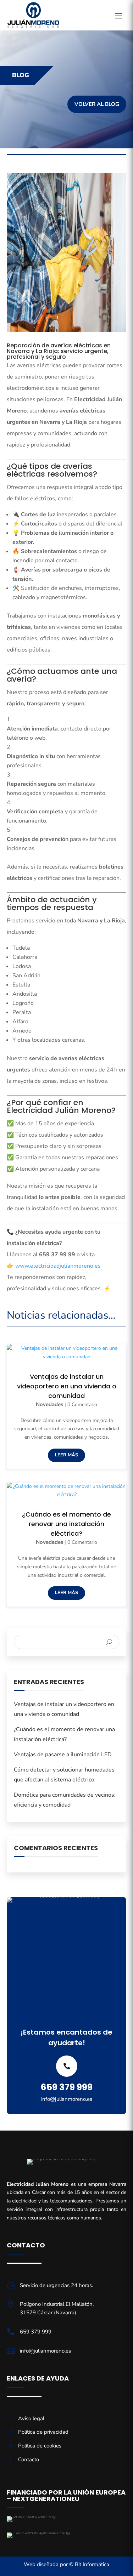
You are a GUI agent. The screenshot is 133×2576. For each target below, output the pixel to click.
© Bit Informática (89, 2564)
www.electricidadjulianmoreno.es (58, 1266)
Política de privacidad (43, 2432)
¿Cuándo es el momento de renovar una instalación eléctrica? (66, 1524)
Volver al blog (97, 104)
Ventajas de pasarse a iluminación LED (63, 1755)
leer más (66, 1455)
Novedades (49, 1404)
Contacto (29, 2460)
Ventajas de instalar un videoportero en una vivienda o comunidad (67, 1386)
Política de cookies (40, 2446)
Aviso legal (31, 2418)
